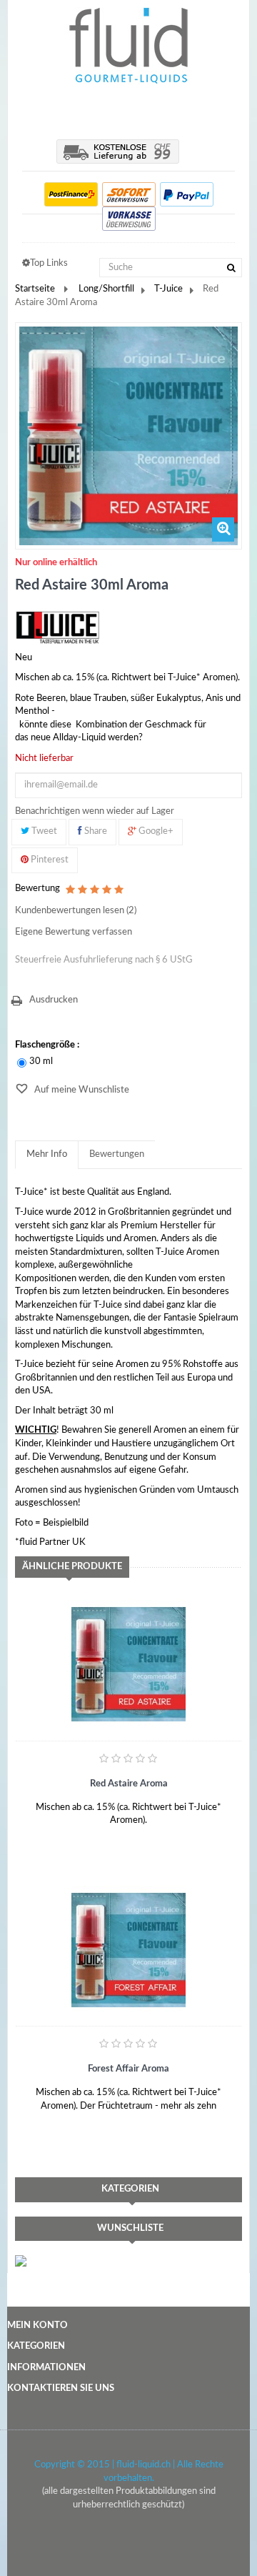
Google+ (155, 831)
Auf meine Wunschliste (81, 1090)
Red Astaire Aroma (129, 1784)
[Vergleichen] (100, 1828)
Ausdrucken (54, 1000)
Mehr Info (47, 1154)
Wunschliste (130, 2228)
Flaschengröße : (48, 1045)
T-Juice (168, 289)
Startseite (35, 289)
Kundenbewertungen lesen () (76, 911)
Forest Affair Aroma (128, 2069)
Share (95, 831)
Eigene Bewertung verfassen (74, 932)
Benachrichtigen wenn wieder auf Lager (95, 811)
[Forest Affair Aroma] (128, 1950)
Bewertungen (117, 1154)
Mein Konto (37, 2326)
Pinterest (49, 860)
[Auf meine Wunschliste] (44, 1828)
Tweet (43, 831)
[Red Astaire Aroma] (128, 1664)
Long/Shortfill (106, 289)
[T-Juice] (58, 627)
